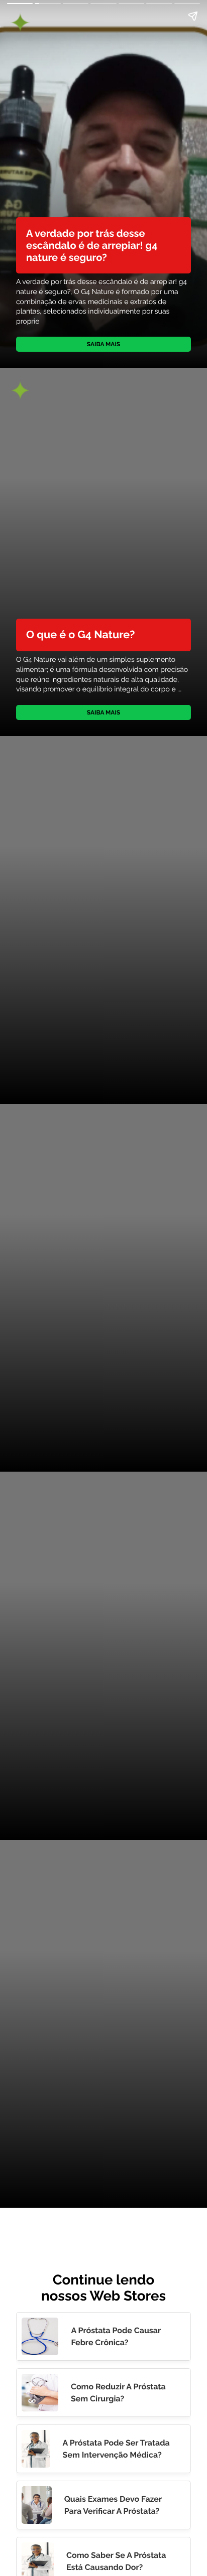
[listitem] (103, 2336)
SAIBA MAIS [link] (103, 344)
